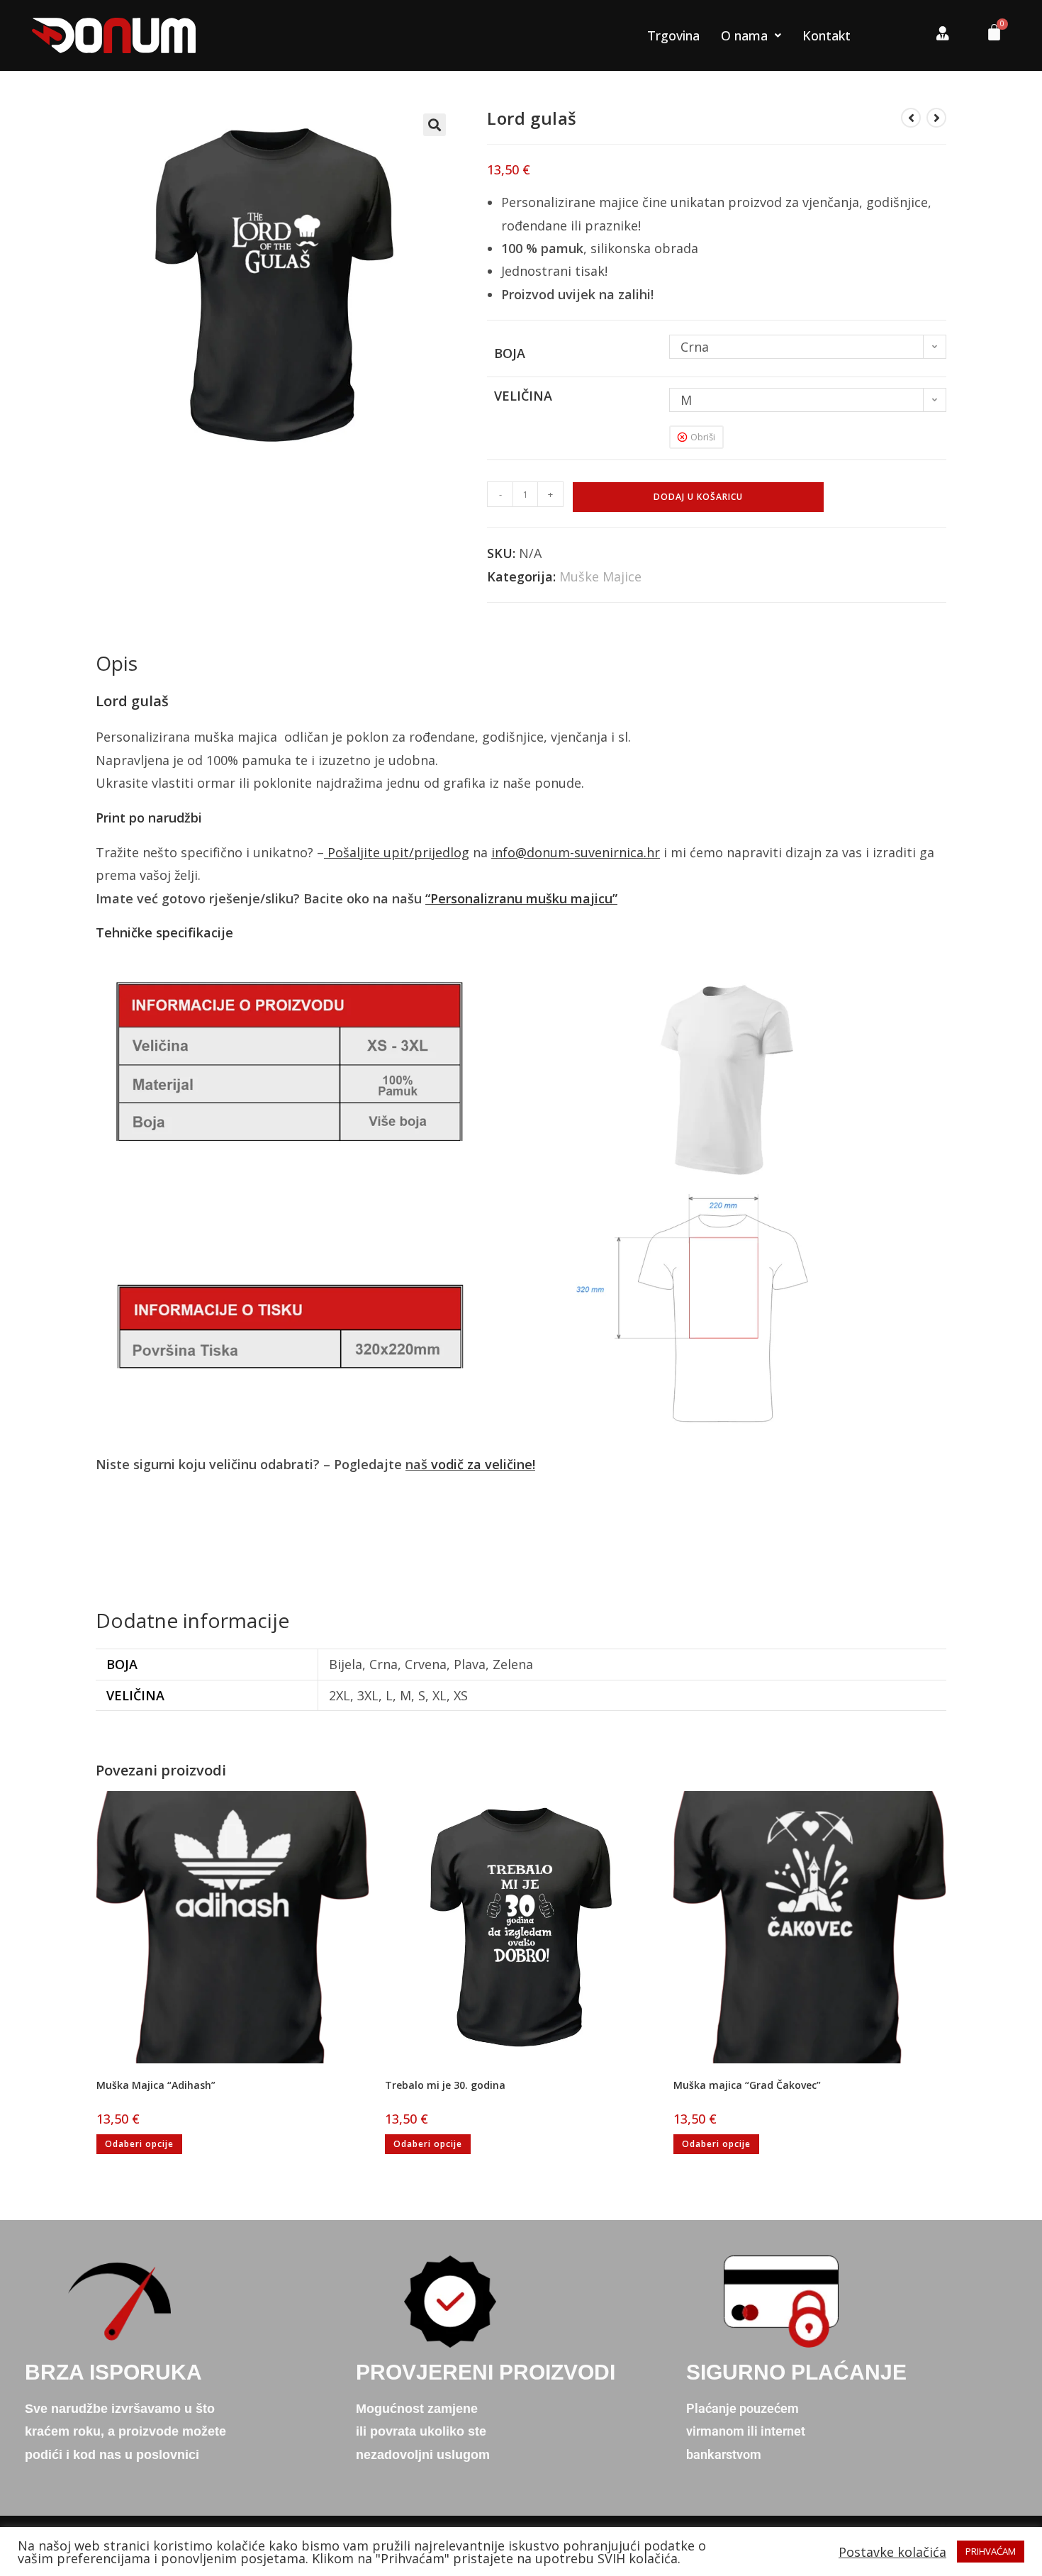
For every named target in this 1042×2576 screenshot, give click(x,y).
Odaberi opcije (139, 2144)
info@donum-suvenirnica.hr (576, 852)
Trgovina (673, 35)
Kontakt (827, 35)
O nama (744, 35)
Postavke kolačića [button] (892, 2552)
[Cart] (989, 36)
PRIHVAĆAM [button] (991, 2551)
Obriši (703, 437)
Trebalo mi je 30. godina (445, 2085)
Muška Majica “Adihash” (156, 2085)
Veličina (523, 396)
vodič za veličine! (483, 1464)
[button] (435, 125)
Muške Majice (600, 576)
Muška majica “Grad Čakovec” (747, 2085)
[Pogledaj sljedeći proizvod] (936, 118)
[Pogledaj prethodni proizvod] (911, 118)
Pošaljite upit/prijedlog (398, 852)
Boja (510, 353)
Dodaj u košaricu (698, 497)
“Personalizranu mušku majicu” (521, 898)
